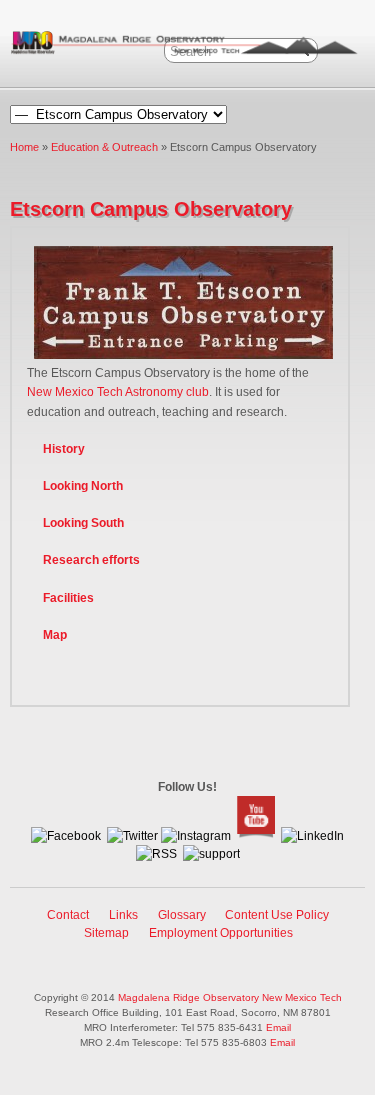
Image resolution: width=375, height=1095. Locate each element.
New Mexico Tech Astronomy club (118, 392)
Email (278, 1027)
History (64, 449)
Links (123, 915)
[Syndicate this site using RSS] (156, 854)
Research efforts (91, 560)
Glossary (182, 915)
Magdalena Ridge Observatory (188, 997)
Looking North (83, 486)
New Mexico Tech (302, 997)
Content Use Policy (277, 915)
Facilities (68, 598)
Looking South (83, 523)
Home (24, 147)
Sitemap (106, 933)
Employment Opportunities (221, 933)
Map (55, 635)
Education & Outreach (104, 147)
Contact (68, 915)
